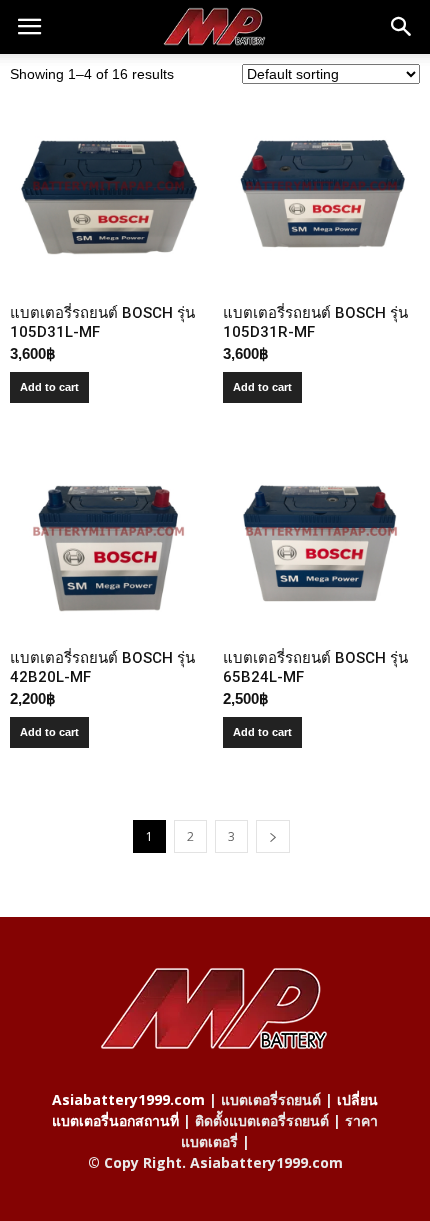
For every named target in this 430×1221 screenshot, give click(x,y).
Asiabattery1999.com (128, 1099)
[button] (402, 27)
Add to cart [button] (49, 387)
